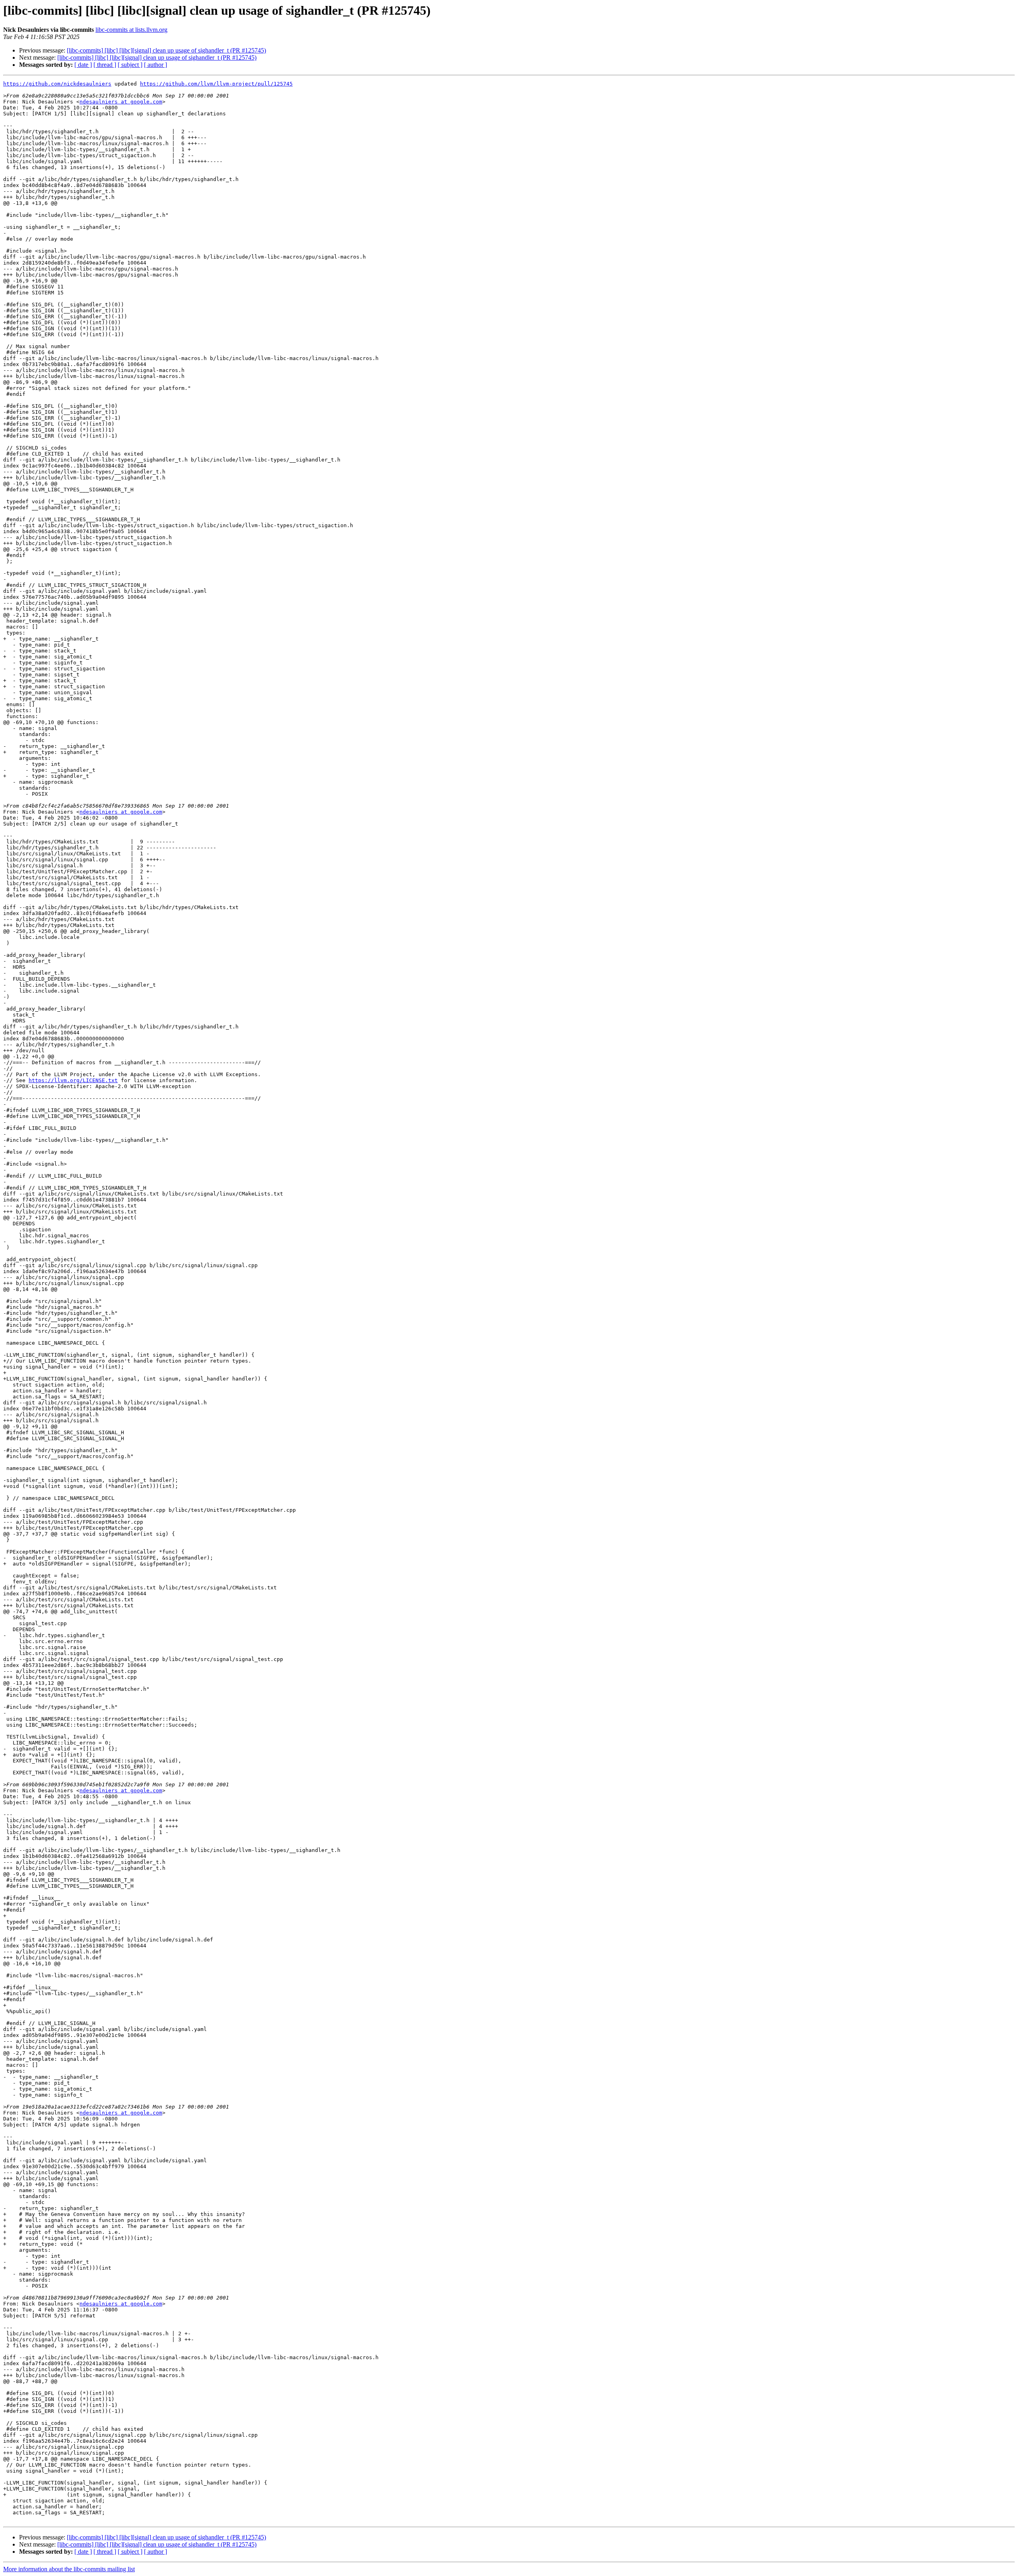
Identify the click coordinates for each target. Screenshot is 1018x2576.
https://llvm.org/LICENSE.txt (73, 1080)
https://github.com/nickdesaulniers (57, 84)
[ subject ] (130, 65)
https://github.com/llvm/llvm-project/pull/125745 (216, 84)
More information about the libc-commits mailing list (69, 2569)
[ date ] (83, 65)
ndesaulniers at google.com (121, 102)
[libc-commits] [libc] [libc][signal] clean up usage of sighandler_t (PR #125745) (166, 50)
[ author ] (155, 65)
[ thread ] (105, 65)
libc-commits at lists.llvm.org (131, 30)
